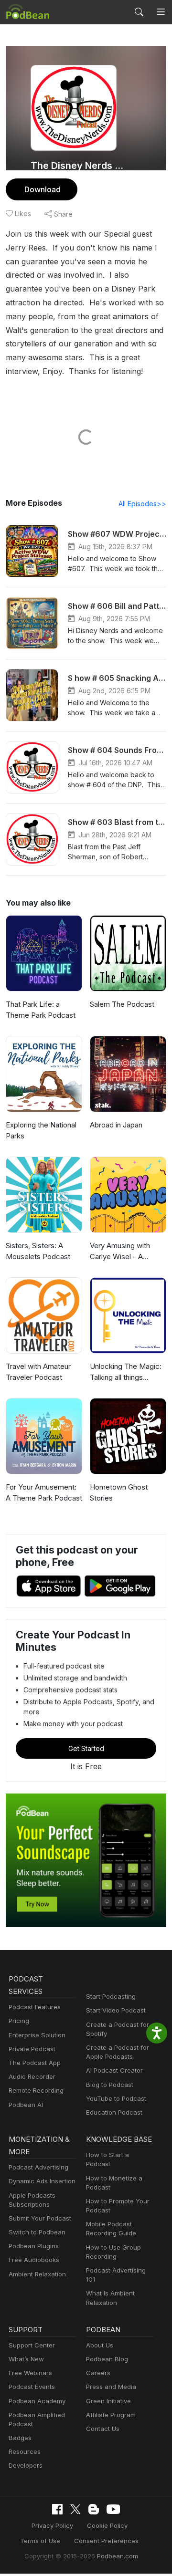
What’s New (26, 2359)
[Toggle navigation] (161, 12)
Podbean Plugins (34, 2246)
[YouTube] (113, 2509)
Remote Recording (36, 2090)
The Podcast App (35, 2063)
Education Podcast (114, 2112)
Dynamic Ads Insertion (42, 2181)
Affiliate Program (111, 2415)
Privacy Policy (52, 2525)
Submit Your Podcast (40, 2218)
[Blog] (94, 2509)
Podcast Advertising (38, 2167)
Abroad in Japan (116, 1125)
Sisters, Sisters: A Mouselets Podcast (38, 1251)
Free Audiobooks (34, 2260)
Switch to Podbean (37, 2232)
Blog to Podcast (110, 2085)
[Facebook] (57, 2509)
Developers (26, 2465)
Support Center (32, 2345)
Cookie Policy (107, 2525)
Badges (20, 2438)
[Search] (139, 12)
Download (43, 189)
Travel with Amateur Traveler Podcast (38, 1372)
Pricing (19, 2021)
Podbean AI (26, 2105)
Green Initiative (108, 2401)
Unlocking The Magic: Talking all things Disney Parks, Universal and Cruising (126, 1372)
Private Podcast (32, 2049)
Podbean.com (118, 2556)
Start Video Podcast (116, 2010)
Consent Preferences (106, 2541)
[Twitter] (75, 2509)
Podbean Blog (107, 2359)
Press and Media (111, 2387)
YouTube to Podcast (116, 2098)
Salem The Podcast (122, 1004)
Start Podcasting (111, 1996)
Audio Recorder (32, 2076)
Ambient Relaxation (37, 2274)
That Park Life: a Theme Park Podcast (41, 1010)
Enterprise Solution (37, 2035)
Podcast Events (32, 2387)
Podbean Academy (37, 2401)
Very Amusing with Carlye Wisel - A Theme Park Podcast (125, 1251)
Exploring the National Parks (41, 1130)
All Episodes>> (142, 504)
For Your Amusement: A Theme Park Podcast (44, 1492)
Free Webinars (30, 2373)
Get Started (86, 1748)
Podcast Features (35, 2007)
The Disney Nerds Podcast (77, 166)
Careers (98, 2373)
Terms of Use (40, 2541)
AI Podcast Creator (114, 2070)
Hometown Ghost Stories (119, 1492)
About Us (100, 2345)
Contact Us (103, 2429)
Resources (25, 2451)
